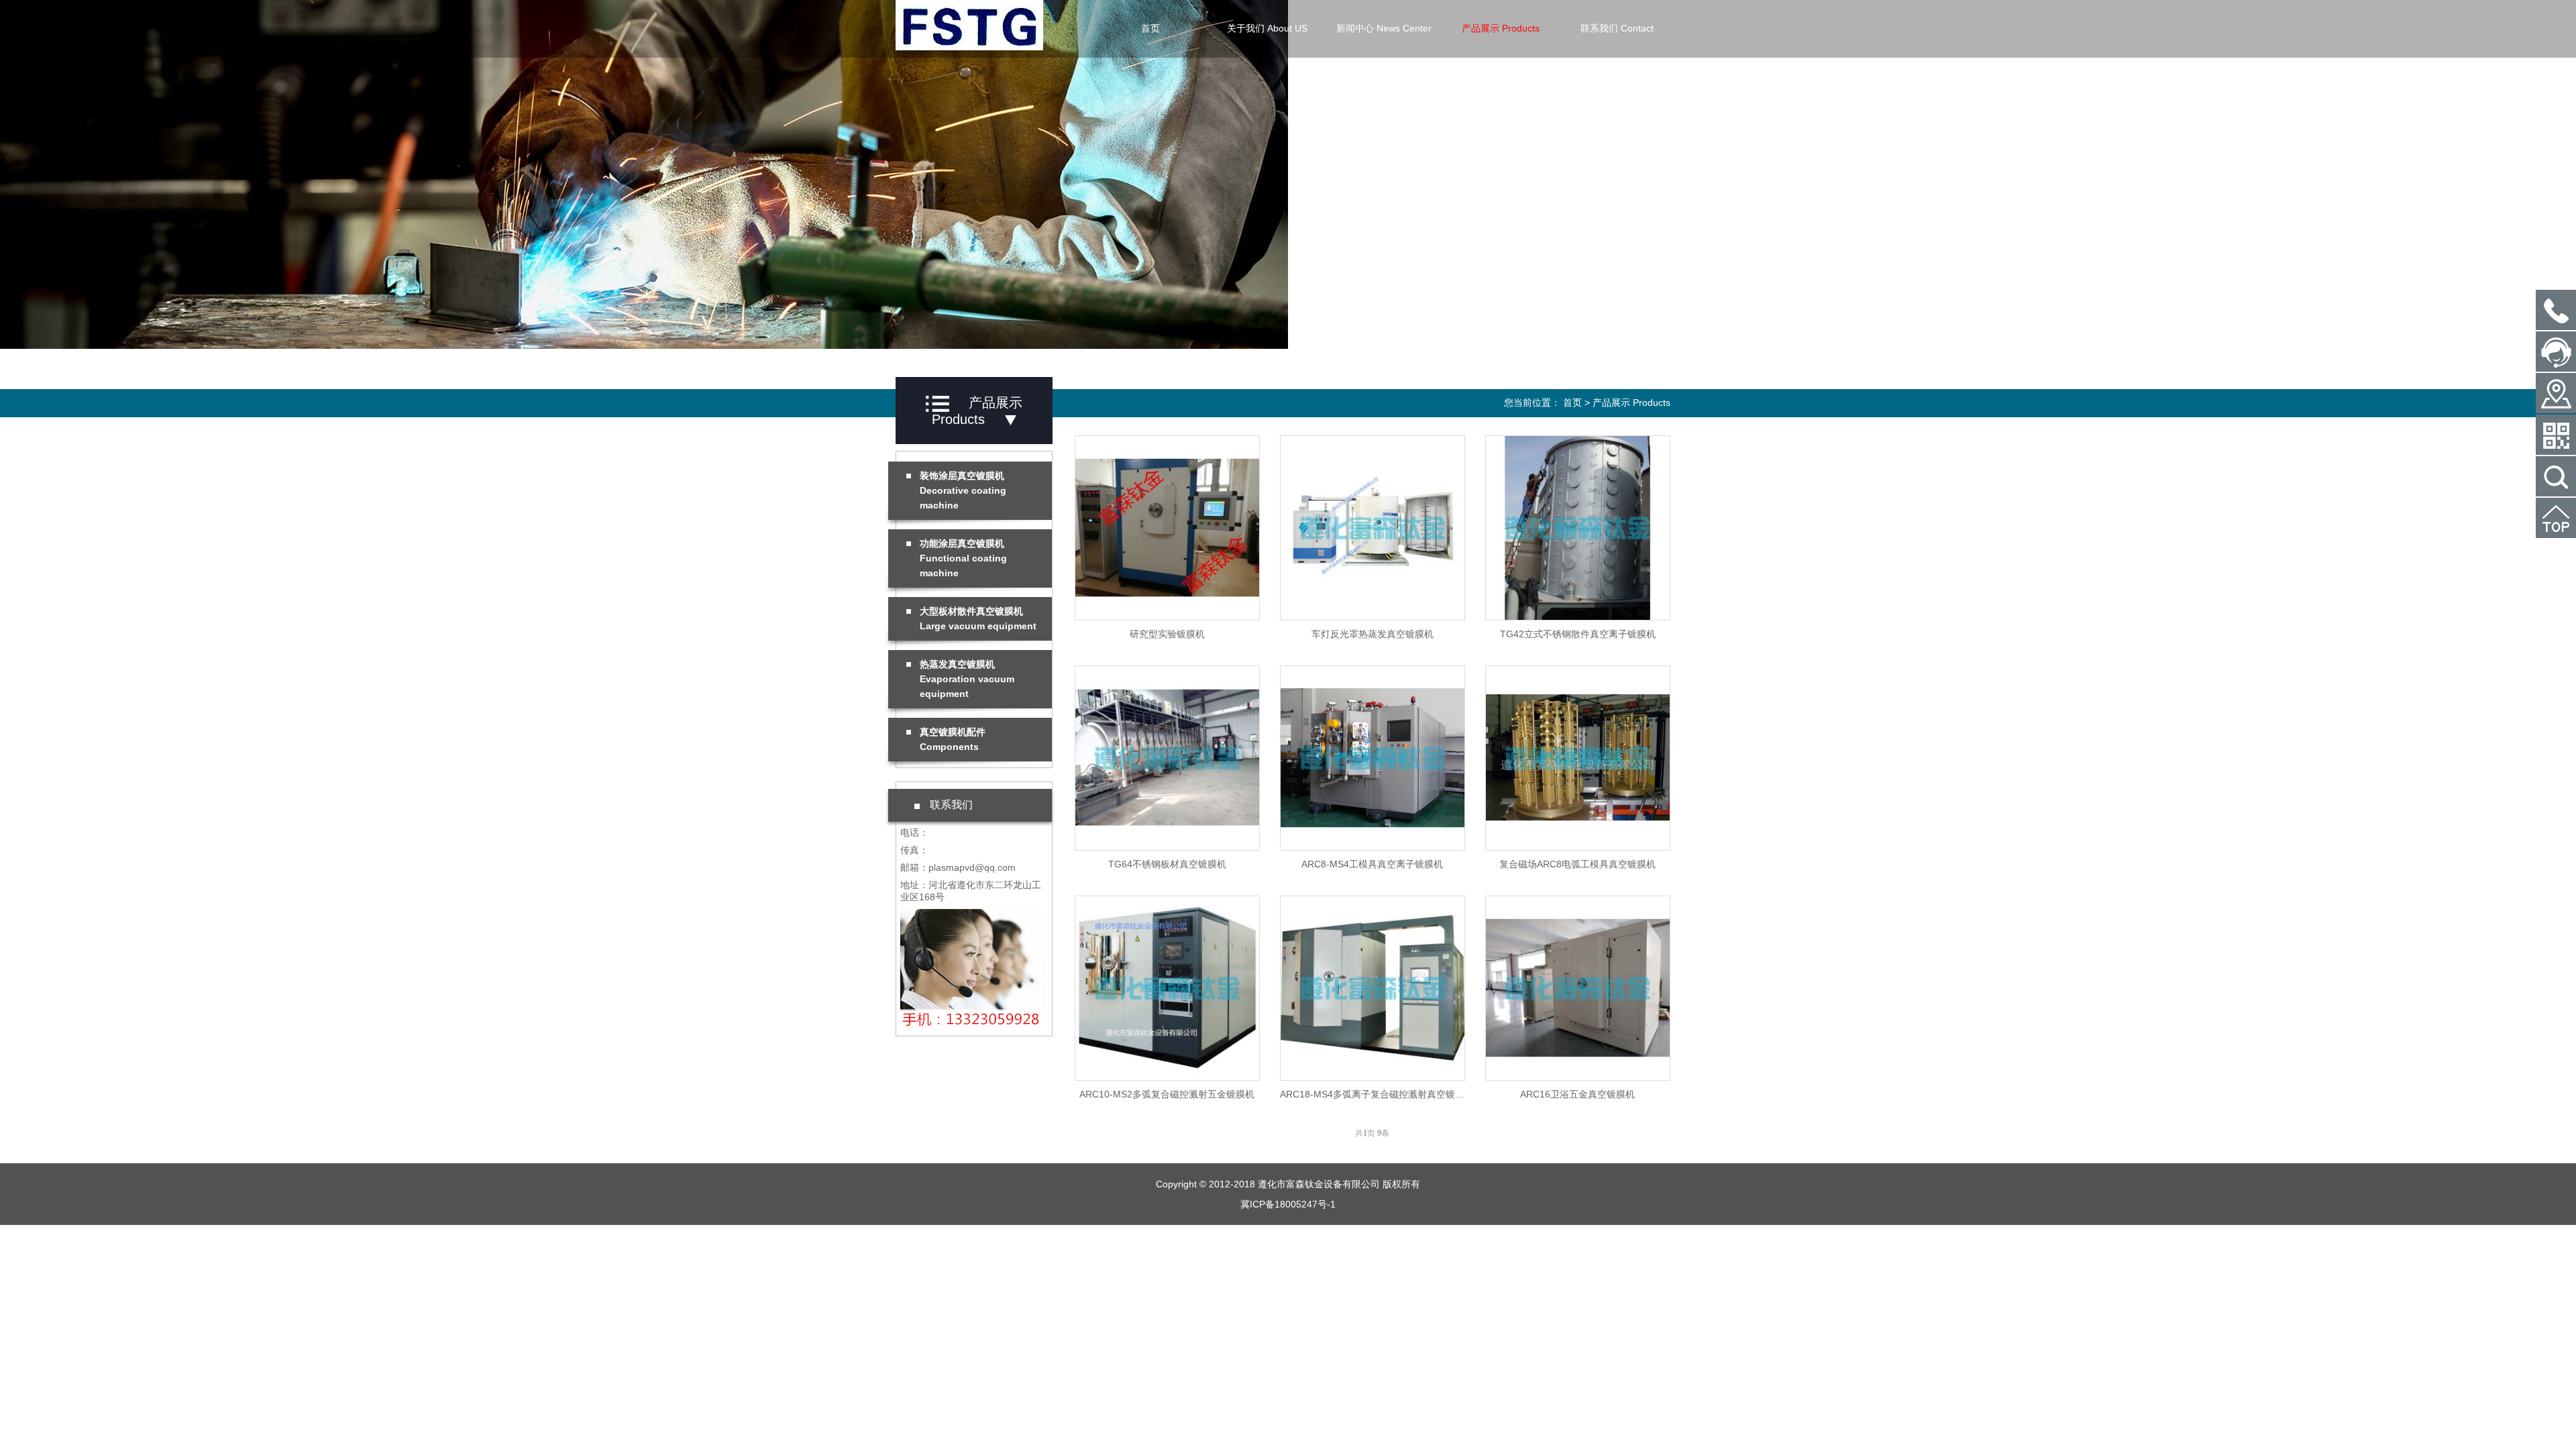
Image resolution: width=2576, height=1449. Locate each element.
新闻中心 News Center (1384, 28)
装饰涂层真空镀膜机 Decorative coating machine (963, 490)
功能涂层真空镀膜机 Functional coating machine (963, 558)
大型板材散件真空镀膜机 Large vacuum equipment (978, 619)
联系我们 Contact (1617, 28)
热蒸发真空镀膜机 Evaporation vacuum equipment (967, 679)
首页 (1150, 28)
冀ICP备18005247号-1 (1288, 1204)
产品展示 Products (1501, 28)
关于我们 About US (1267, 28)
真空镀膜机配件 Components (953, 739)
